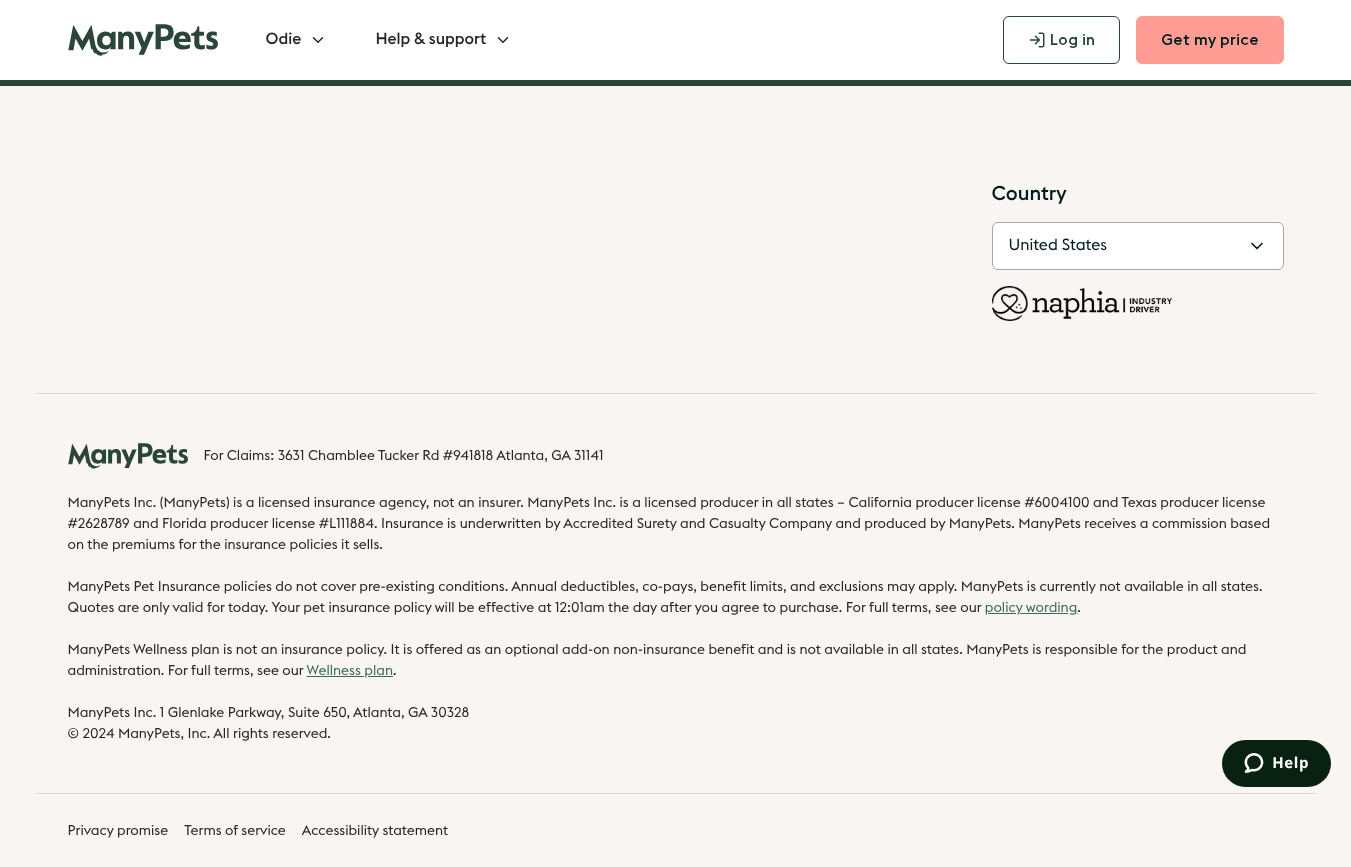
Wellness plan (350, 671)
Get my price (1210, 40)
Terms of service (235, 831)
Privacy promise (118, 831)
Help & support (430, 40)
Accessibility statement (375, 831)
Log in (1072, 40)
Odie (284, 40)
